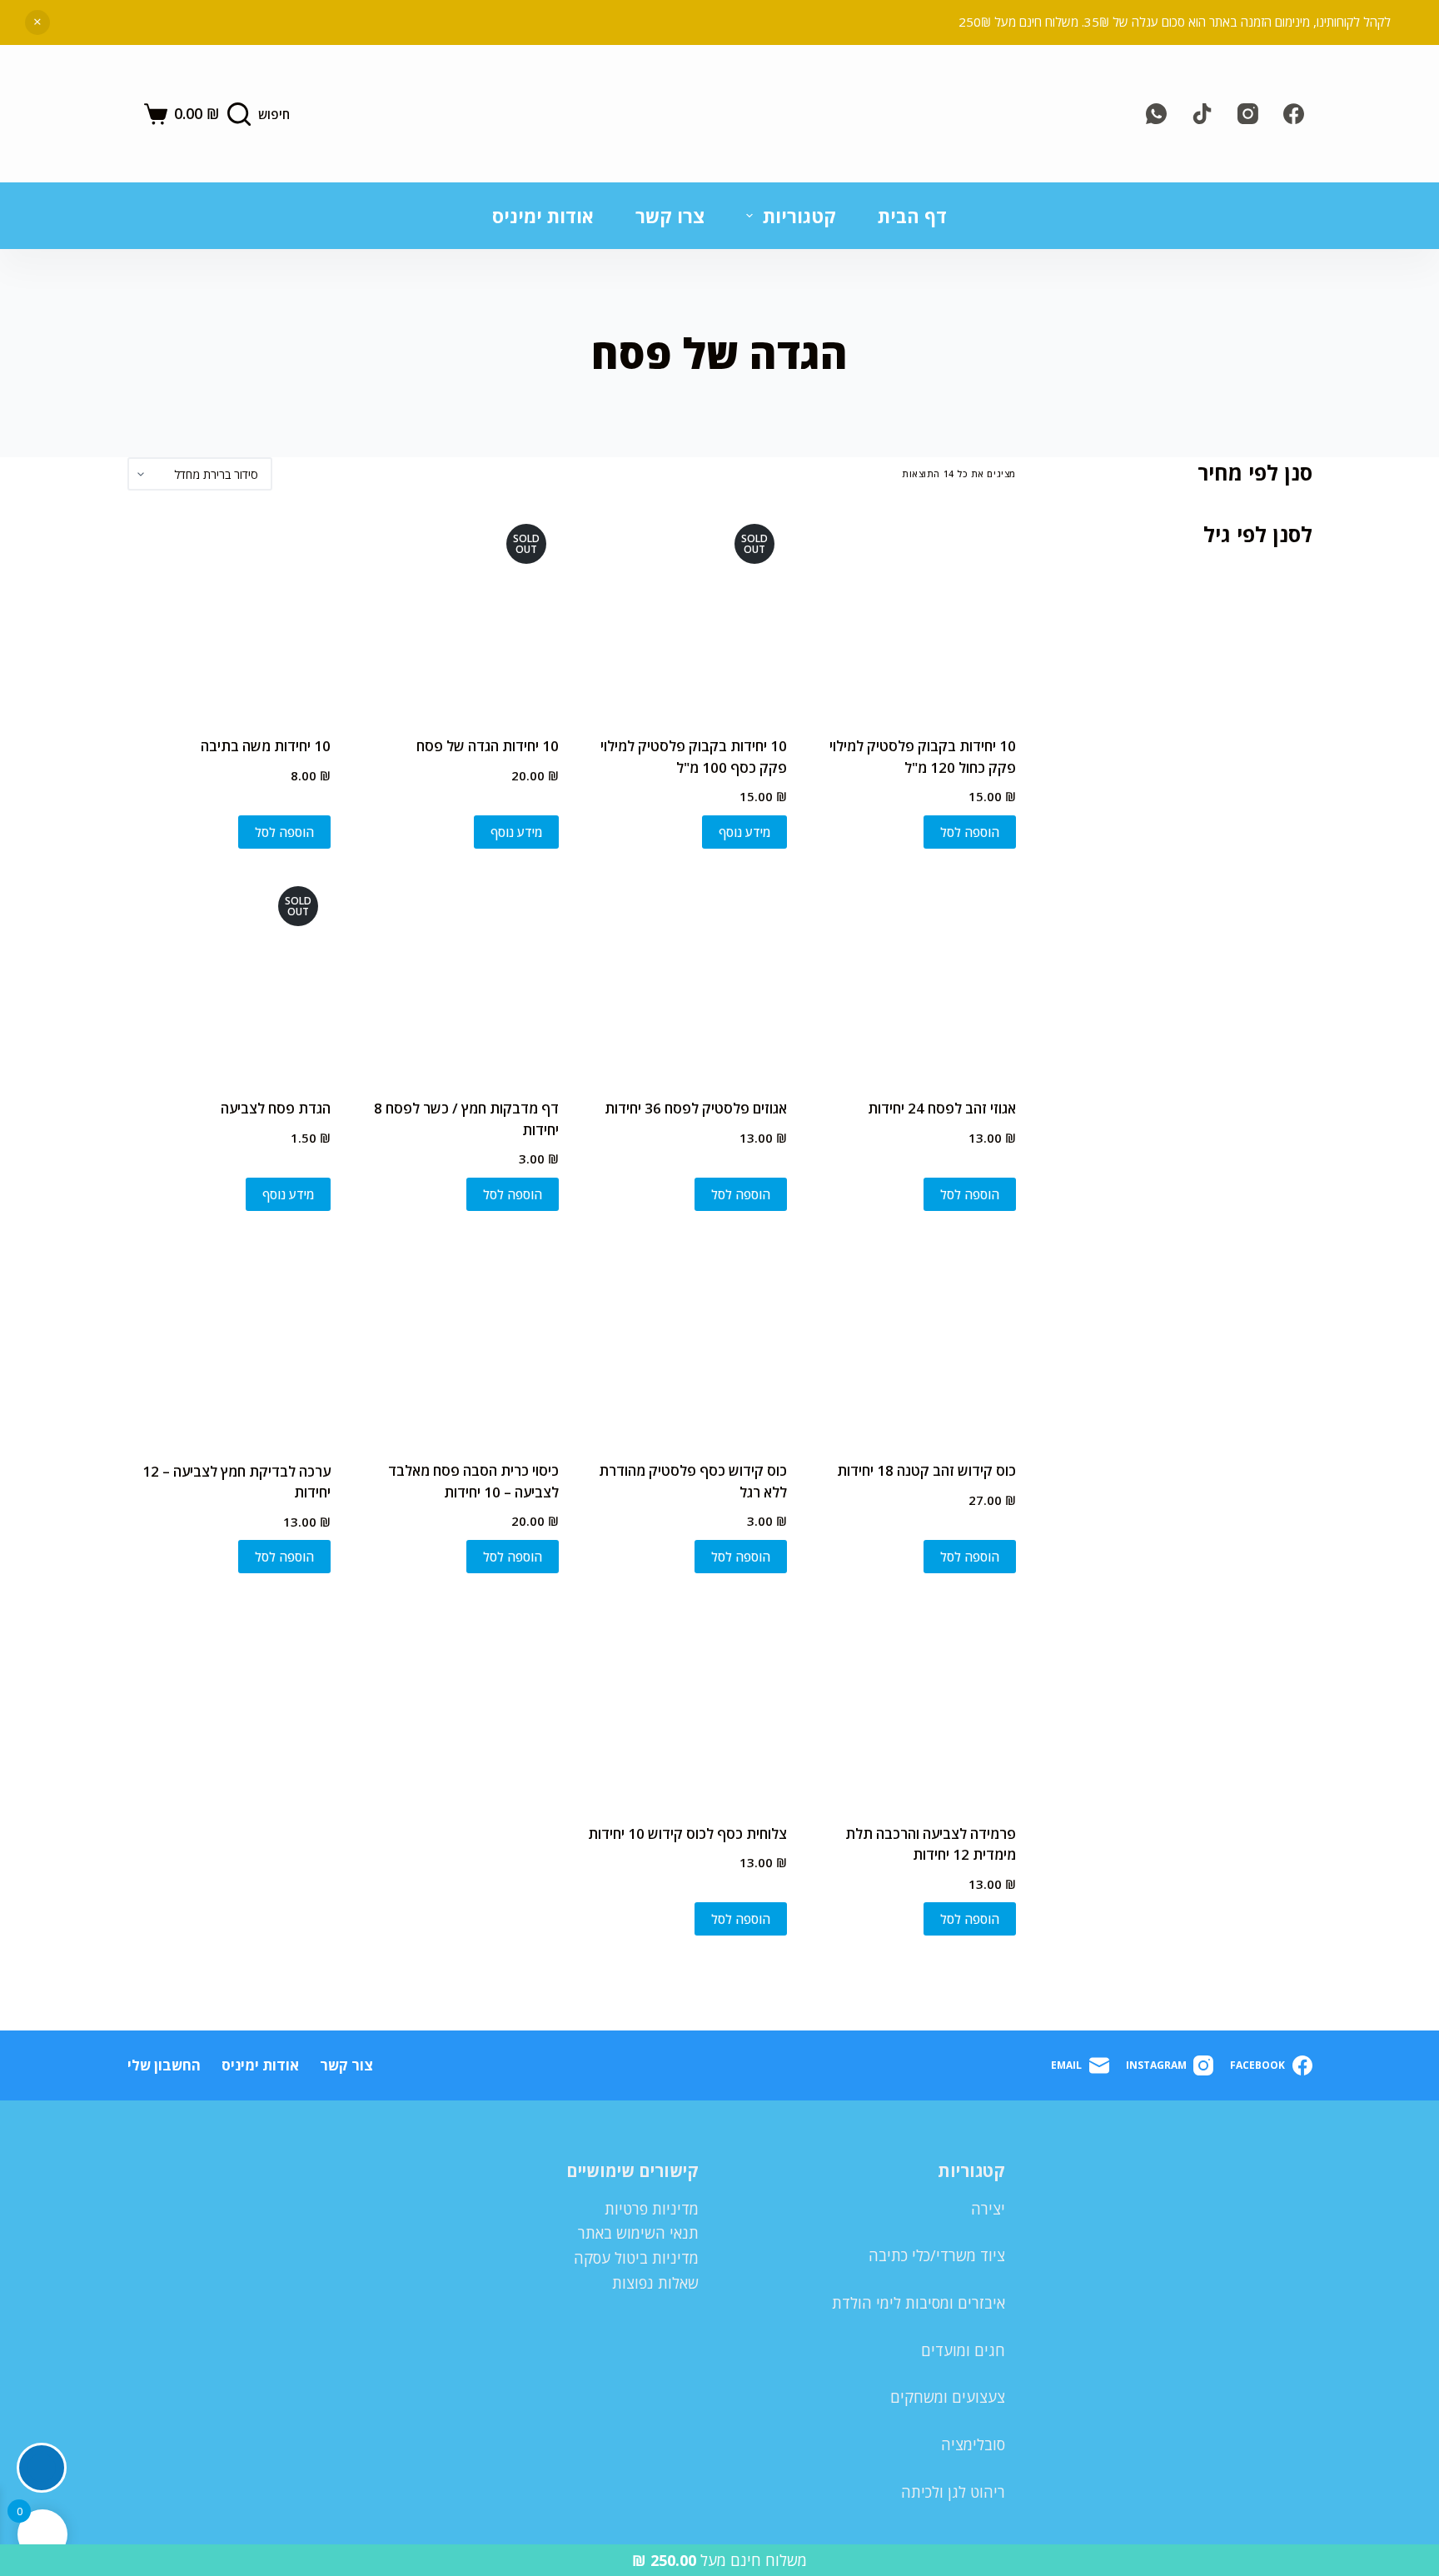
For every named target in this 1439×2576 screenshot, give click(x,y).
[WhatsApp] (1156, 114)
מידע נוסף (744, 832)
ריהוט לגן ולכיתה (953, 2492)
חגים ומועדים (963, 2350)
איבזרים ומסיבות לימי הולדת (919, 2303)
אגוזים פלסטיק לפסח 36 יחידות (696, 1108)
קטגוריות (799, 216)
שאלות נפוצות (655, 2283)
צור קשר (346, 2065)
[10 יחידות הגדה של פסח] (457, 613)
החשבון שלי (164, 2065)
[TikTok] (1202, 114)
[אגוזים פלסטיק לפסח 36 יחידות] (685, 975)
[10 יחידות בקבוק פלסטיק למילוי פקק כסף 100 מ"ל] (685, 613)
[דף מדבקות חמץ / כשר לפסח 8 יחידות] (457, 975)
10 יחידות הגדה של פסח (488, 746)
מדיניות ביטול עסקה (636, 2258)
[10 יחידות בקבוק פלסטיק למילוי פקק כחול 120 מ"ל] (914, 613)
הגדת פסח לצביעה (276, 1108)
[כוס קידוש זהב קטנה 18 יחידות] (914, 1338)
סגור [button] (37, 22)
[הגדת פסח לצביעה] (229, 975)
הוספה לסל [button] (970, 832)
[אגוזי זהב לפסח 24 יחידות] (914, 975)
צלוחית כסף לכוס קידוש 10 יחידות (687, 1834)
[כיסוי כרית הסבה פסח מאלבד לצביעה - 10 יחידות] (457, 1338)
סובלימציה (973, 2444)
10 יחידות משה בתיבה (266, 746)
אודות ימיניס (543, 216)
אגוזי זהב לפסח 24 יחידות (942, 1108)
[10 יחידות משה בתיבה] (229, 613)
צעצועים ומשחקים (948, 2397)
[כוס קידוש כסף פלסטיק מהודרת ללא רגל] (685, 1338)
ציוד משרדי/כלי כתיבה (937, 2255)
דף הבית (912, 216)
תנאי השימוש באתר (638, 2233)
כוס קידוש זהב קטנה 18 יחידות (926, 1470)
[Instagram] (1248, 114)
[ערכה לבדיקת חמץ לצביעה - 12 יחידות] (229, 1338)
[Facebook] (1294, 114)
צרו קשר (670, 216)
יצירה (988, 2209)
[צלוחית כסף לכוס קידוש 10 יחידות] (685, 1700)
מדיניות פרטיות (652, 2209)
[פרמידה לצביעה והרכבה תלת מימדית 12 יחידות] (914, 1700)
